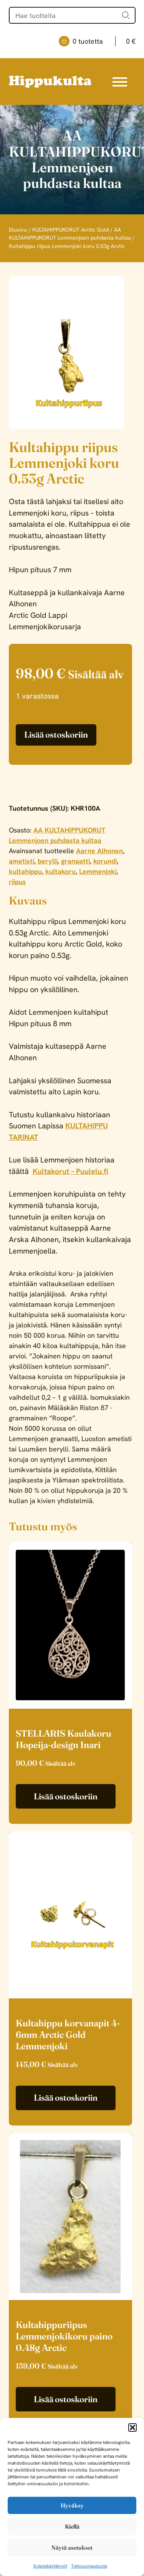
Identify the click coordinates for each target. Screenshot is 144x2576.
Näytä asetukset (72, 2547)
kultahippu (25, 871)
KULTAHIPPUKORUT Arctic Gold (70, 230)
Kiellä (72, 2526)
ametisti (22, 861)
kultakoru (60, 871)
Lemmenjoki (98, 871)
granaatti (75, 861)
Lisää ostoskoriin (56, 735)
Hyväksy (72, 2505)
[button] (132, 2427)
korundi (105, 861)
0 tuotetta (104, 41)
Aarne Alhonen (99, 851)
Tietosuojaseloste (89, 2566)
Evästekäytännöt (50, 2566)
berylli (48, 861)
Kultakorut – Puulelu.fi (70, 1171)
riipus (17, 882)
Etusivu (18, 230)
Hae (126, 15)
